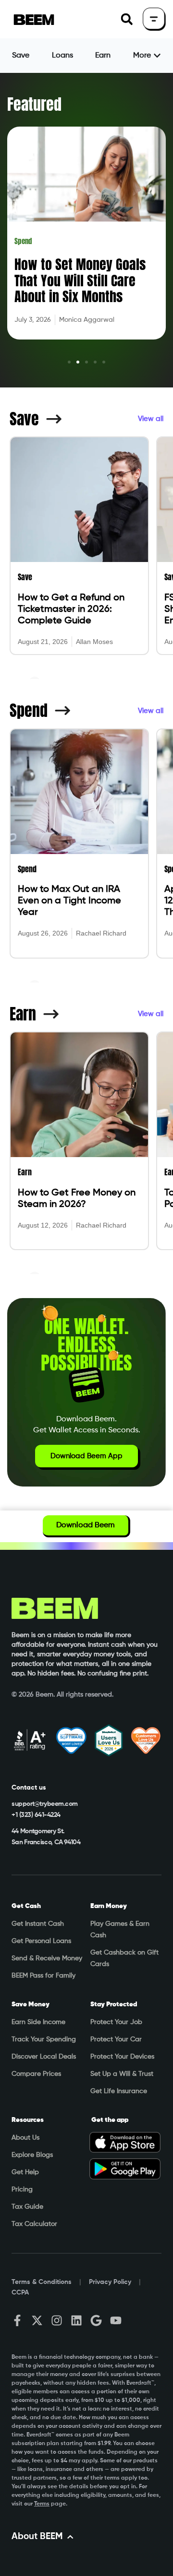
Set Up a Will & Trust (122, 2074)
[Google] (96, 2320)
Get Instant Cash (38, 1924)
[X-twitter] (37, 2320)
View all (151, 419)
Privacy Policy (110, 2282)
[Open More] (157, 56)
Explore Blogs (32, 2155)
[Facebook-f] (17, 2320)
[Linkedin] (76, 2320)
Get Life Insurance (119, 2091)
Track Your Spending (44, 2039)
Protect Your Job (116, 2022)
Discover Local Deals (44, 2057)
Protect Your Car (116, 2039)
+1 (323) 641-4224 (36, 1815)
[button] (127, 19)
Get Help (25, 2172)
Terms (42, 2504)
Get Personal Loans (41, 1941)
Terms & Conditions (42, 2282)
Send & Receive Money (47, 1958)
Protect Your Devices (122, 2057)
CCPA (20, 2293)
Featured (34, 104)
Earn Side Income (38, 2022)
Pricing (22, 2190)
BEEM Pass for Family (43, 1976)
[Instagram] (57, 2320)
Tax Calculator (34, 2224)
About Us (25, 2138)
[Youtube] (116, 2320)
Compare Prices (36, 2074)
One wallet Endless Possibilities (86, 1345)
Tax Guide (27, 2207)
